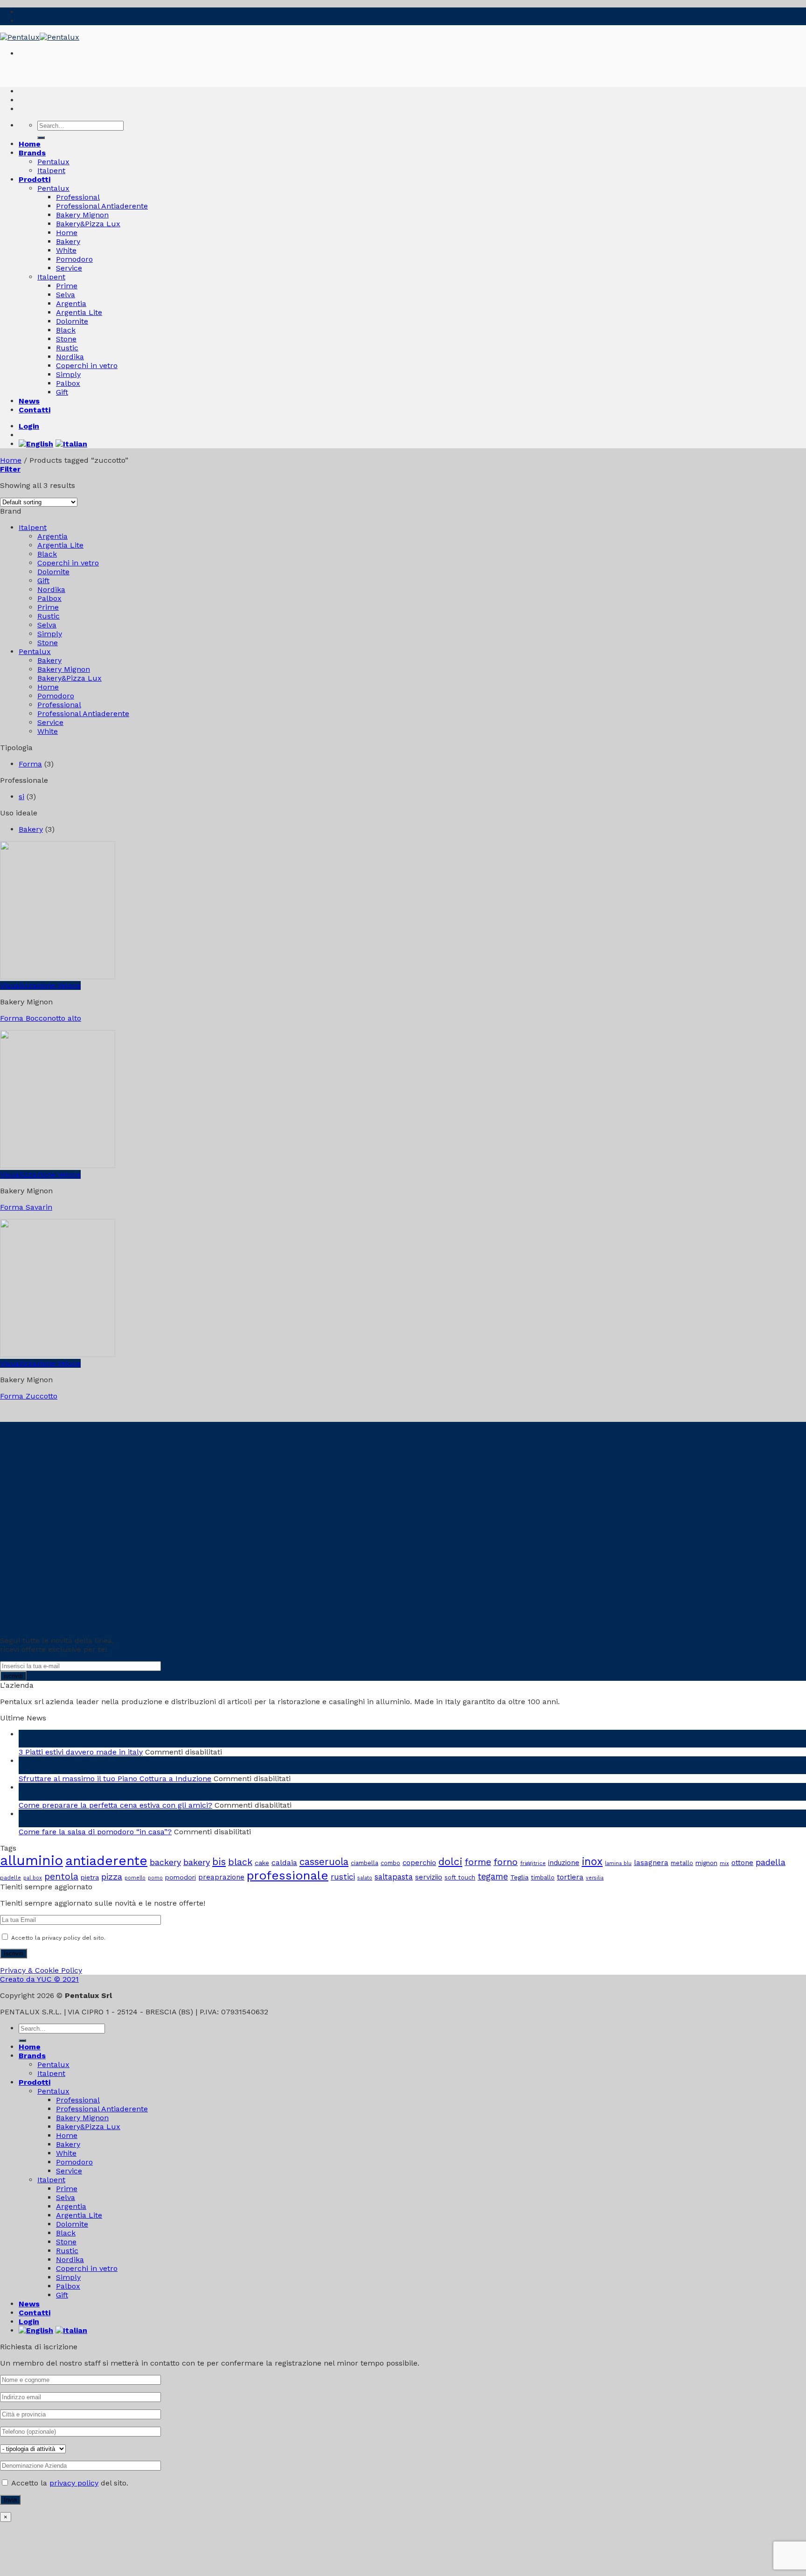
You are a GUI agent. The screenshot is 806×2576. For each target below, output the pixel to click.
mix (724, 1863)
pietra (90, 1877)
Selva (66, 295)
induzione (564, 1863)
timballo (543, 1877)
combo (390, 1863)
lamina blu (618, 1863)
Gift (62, 392)
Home (30, 144)
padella (771, 1862)
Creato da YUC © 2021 (39, 1979)
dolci (450, 1862)
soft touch (460, 1877)
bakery (197, 1862)
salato (365, 1878)
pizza (112, 1876)
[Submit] (41, 138)
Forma (30, 764)
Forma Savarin (26, 1207)
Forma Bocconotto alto (41, 1018)
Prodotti (35, 179)
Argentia (71, 303)
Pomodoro (74, 259)
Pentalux (53, 162)
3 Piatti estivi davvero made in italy (81, 1752)
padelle (10, 1878)
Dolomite (72, 321)
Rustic (67, 348)
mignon (706, 1863)
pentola (61, 1876)
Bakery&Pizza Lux (88, 224)
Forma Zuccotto (29, 1396)
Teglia (519, 1877)
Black (66, 330)
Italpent (51, 171)
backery (165, 1862)
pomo (155, 1878)
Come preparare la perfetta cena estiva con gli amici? (115, 1805)
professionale (288, 1875)
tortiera (570, 1877)
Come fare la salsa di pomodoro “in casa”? (95, 1832)
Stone (66, 339)
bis (219, 1862)
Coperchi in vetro (87, 366)
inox (592, 1861)
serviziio (429, 1877)
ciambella (365, 1863)
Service (69, 268)
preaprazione (221, 1877)
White (66, 250)
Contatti (35, 410)
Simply (68, 374)
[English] (37, 444)
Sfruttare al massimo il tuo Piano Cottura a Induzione (115, 1779)
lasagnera (651, 1863)
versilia (595, 1878)
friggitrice (533, 1863)
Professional (78, 197)
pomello (135, 1878)
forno (506, 1862)
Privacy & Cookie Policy (41, 1970)
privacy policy (74, 2483)
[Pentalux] (40, 37)
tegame (493, 1877)
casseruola (324, 1862)
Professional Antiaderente (102, 206)
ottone (742, 1863)
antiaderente (106, 1861)
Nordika (70, 357)
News (29, 401)
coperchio (419, 1863)
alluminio (31, 1860)
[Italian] (73, 444)
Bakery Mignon (82, 215)
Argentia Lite (79, 312)
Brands (32, 153)
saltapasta (394, 1877)
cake (262, 1863)
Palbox (68, 383)
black (240, 1862)
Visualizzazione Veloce (40, 985)
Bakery (68, 241)
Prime (67, 286)
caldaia (284, 1862)
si (21, 797)
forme (478, 1862)
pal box (33, 1878)
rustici (343, 1877)
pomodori (181, 1877)
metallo (682, 1863)
